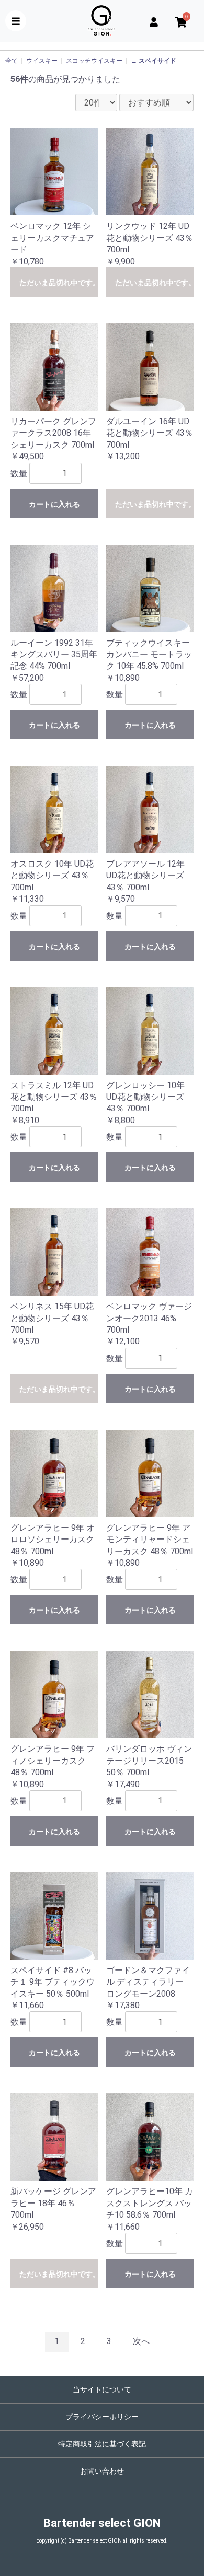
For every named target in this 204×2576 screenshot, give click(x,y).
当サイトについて (102, 2389)
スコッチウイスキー (94, 61)
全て (12, 61)
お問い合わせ (102, 2471)
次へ (141, 2341)
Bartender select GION (102, 2523)
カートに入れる (54, 504)
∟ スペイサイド (154, 61)
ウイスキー (42, 61)
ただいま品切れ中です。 (59, 283)
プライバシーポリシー (102, 2417)
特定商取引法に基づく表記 (102, 2444)
